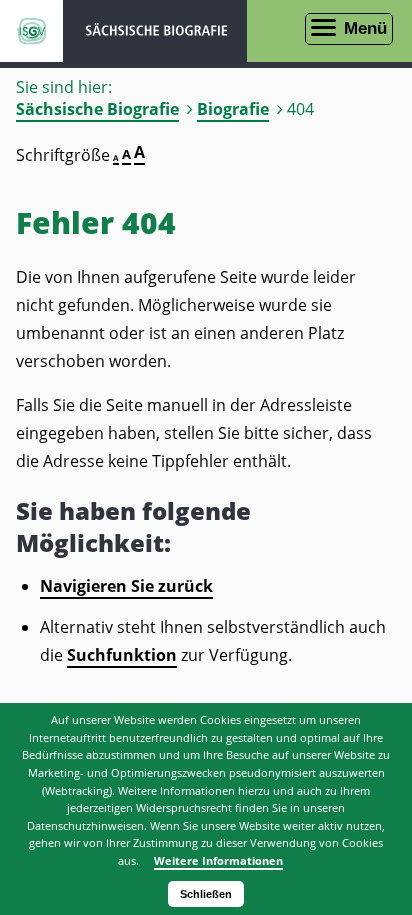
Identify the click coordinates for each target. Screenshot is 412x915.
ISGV (31, 31)
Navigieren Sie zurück (126, 586)
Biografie (233, 109)
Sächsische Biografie (97, 109)
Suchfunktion (122, 655)
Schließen (206, 894)
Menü (365, 28)
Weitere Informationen (218, 860)
